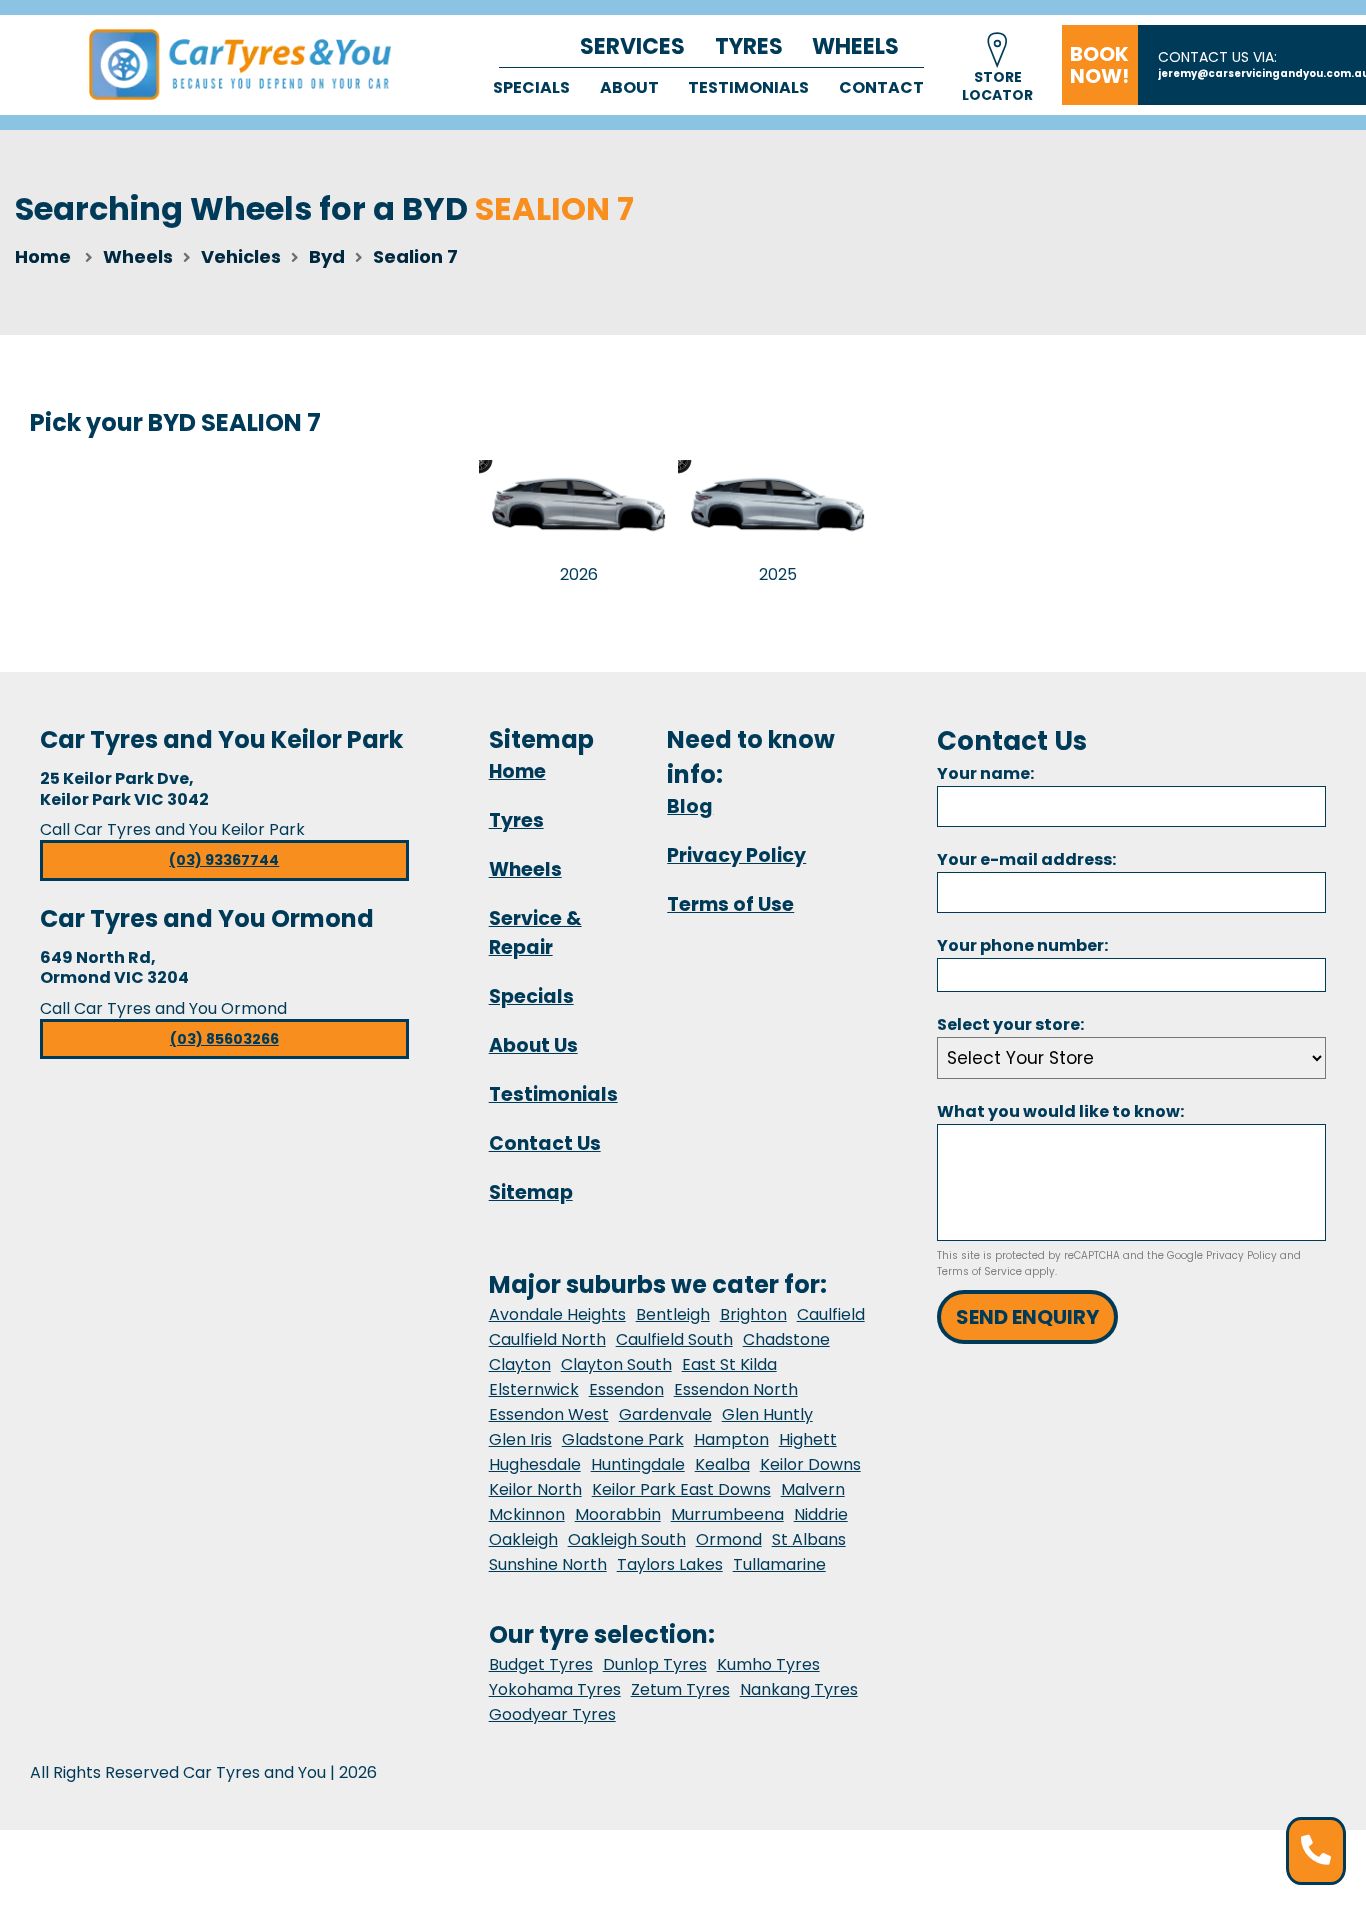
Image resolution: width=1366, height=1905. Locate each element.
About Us (533, 1045)
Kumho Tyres (768, 1664)
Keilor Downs (810, 1464)
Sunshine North (548, 1564)
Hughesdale (535, 1464)
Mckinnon (527, 1514)
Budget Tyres (541, 1664)
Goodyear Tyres (552, 1714)
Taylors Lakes (670, 1564)
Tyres (749, 46)
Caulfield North (547, 1339)
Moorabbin (618, 1514)
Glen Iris (520, 1439)
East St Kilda (729, 1364)
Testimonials (748, 87)
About (629, 87)
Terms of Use (730, 904)
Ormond (729, 1539)
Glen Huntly (767, 1414)
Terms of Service (979, 1271)
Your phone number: (1022, 945)
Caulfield (831, 1314)
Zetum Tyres (680, 1689)
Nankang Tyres (799, 1689)
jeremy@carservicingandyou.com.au (1262, 73)
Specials (531, 87)
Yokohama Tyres (555, 1689)
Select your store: (1010, 1024)
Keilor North (535, 1489)
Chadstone (786, 1339)
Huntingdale (638, 1464)
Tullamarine (779, 1564)
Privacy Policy (736, 855)
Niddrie (821, 1514)
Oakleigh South (627, 1539)
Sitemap (531, 1192)
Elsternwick (534, 1389)
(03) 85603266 (224, 1039)
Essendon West (549, 1414)
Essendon (626, 1389)
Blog (690, 806)
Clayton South (616, 1364)
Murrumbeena (727, 1514)
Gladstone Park (623, 1439)
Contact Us (545, 1143)
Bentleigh (673, 1314)
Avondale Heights (557, 1314)
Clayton (520, 1364)
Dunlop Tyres (655, 1664)
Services (632, 46)
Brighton (753, 1314)
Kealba (722, 1464)
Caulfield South (674, 1339)
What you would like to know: (1060, 1111)
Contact (881, 87)
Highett (808, 1439)
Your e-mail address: (1026, 859)
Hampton (731, 1439)
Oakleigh (523, 1539)
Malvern (813, 1489)
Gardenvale (665, 1414)
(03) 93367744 (224, 860)
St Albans (809, 1539)
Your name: (985, 773)
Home (43, 256)
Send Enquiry (1027, 1317)
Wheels (855, 46)
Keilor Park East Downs (681, 1489)
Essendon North (736, 1389)
